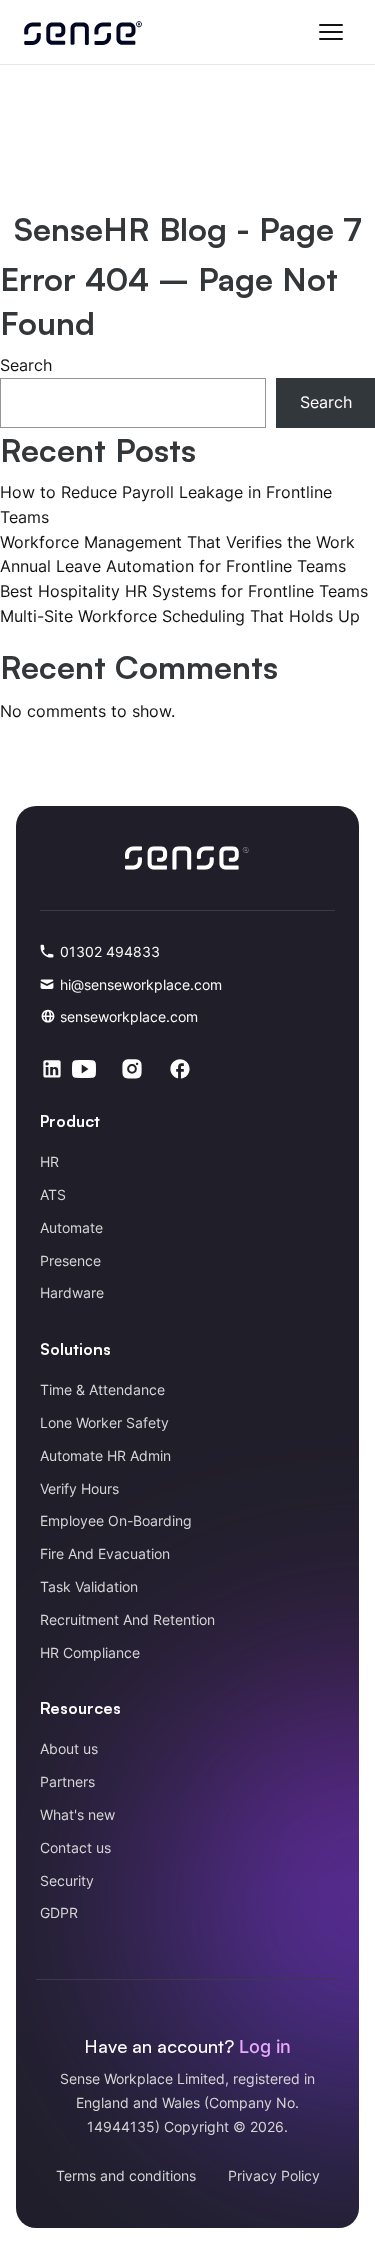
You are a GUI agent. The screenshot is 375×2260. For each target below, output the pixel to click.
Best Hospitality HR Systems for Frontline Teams (184, 591)
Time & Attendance (102, 1389)
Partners (67, 1781)
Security (67, 1880)
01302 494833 (110, 951)
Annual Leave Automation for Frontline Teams (173, 566)
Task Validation (89, 1586)
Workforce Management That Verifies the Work (177, 542)
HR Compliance (90, 1652)
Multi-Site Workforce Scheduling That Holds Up (180, 616)
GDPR (59, 1912)
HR (49, 1161)
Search (26, 365)
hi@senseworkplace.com (141, 984)
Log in (265, 2046)
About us (69, 1748)
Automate (71, 1227)
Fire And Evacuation (105, 1553)
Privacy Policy (274, 2175)
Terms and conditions (126, 2175)
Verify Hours (79, 1488)
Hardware (72, 1292)
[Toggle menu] (331, 32)
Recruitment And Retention (127, 1619)
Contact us (75, 1847)
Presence (70, 1260)
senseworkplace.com (129, 1016)
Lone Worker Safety (104, 1422)
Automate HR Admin (105, 1455)
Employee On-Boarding (116, 1520)
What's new (77, 1814)
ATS (53, 1194)
